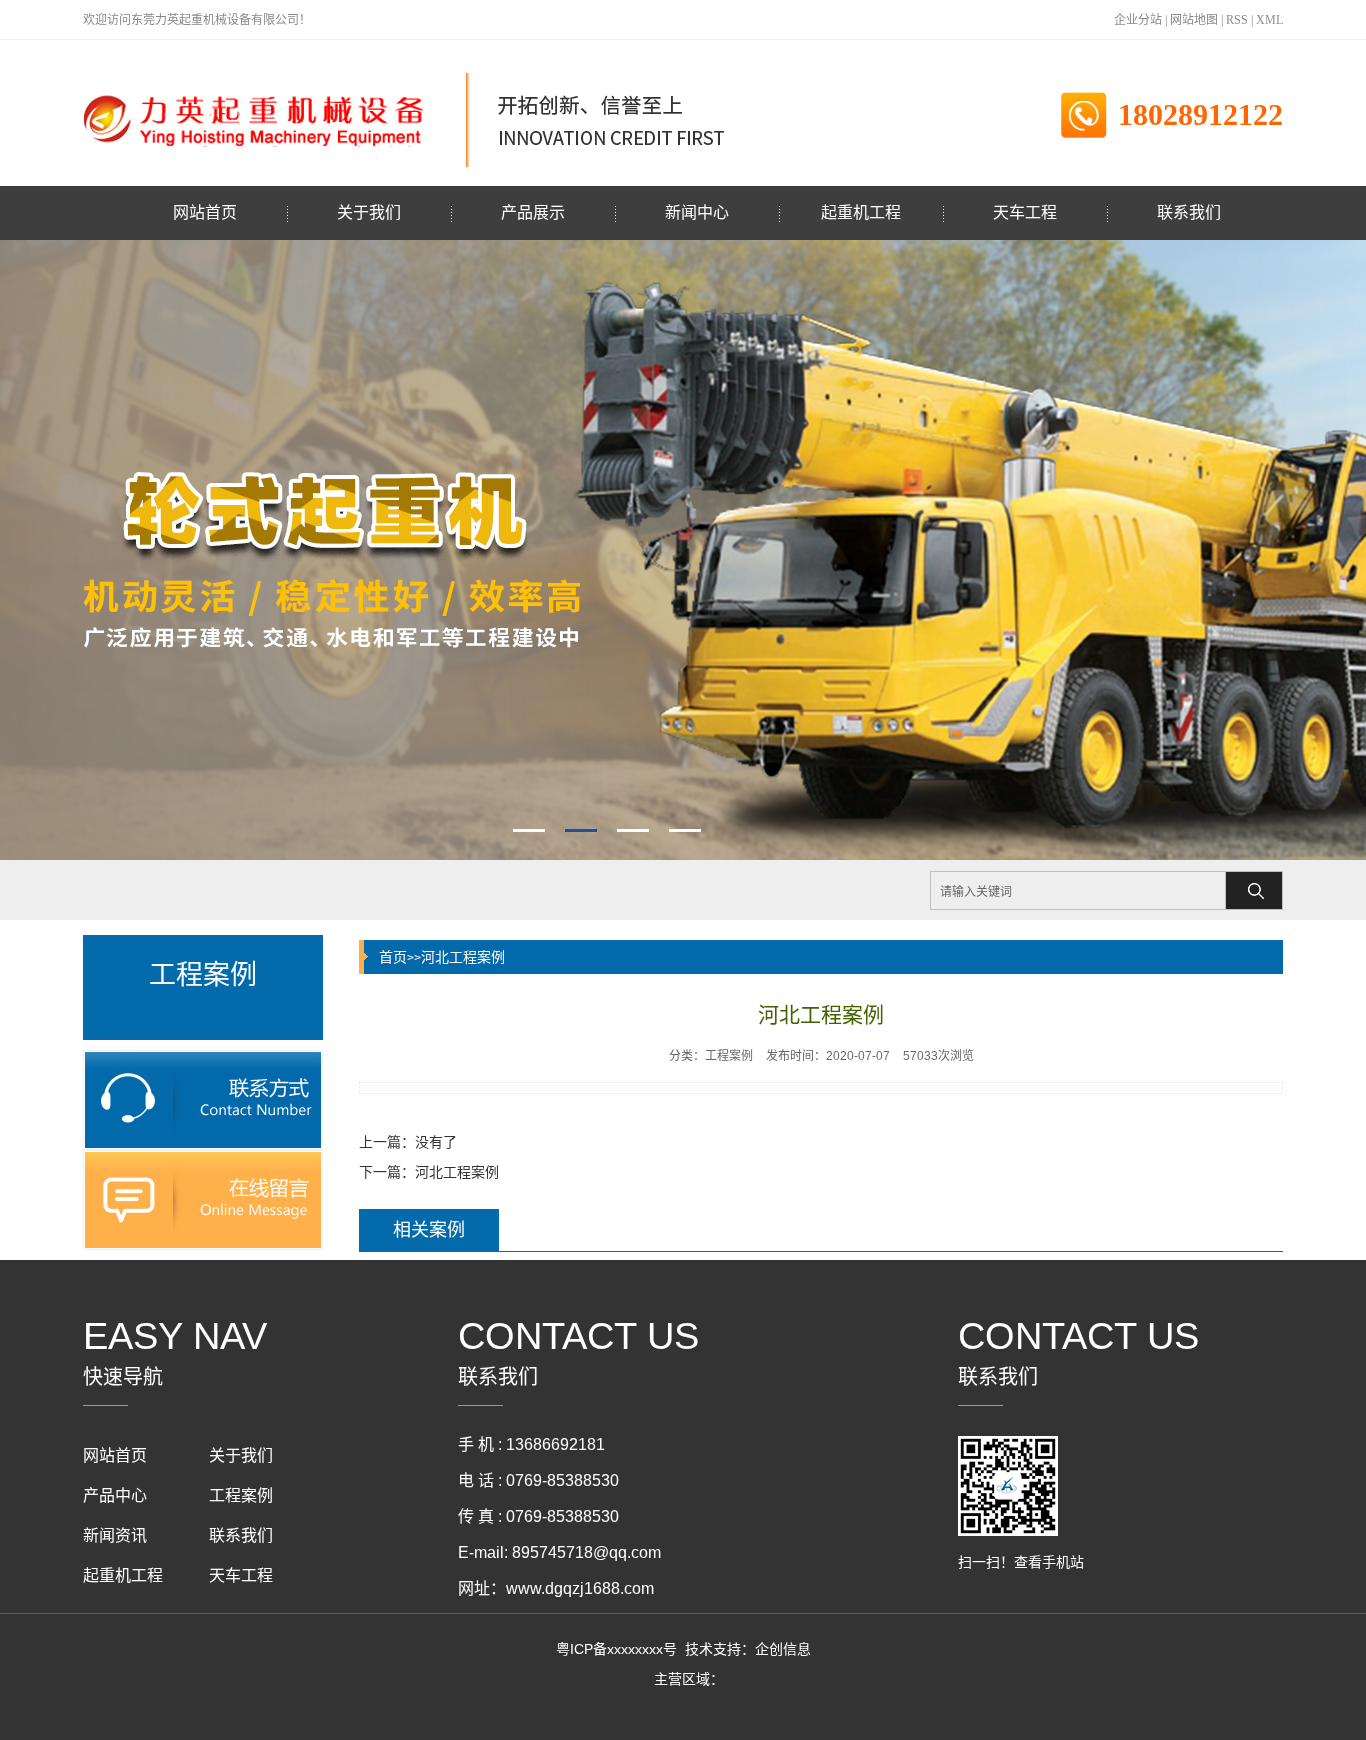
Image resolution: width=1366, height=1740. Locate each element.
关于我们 (369, 212)
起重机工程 (861, 212)
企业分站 (1138, 20)
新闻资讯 (115, 1535)
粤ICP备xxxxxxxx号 (616, 1649)
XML (1269, 20)
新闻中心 (697, 212)
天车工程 (1025, 212)
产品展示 (533, 212)
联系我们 (1189, 212)
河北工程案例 (463, 957)
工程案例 (241, 1495)
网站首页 (205, 212)
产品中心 (115, 1495)
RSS (1237, 20)
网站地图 (1194, 20)
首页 (393, 957)
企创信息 (783, 1649)
